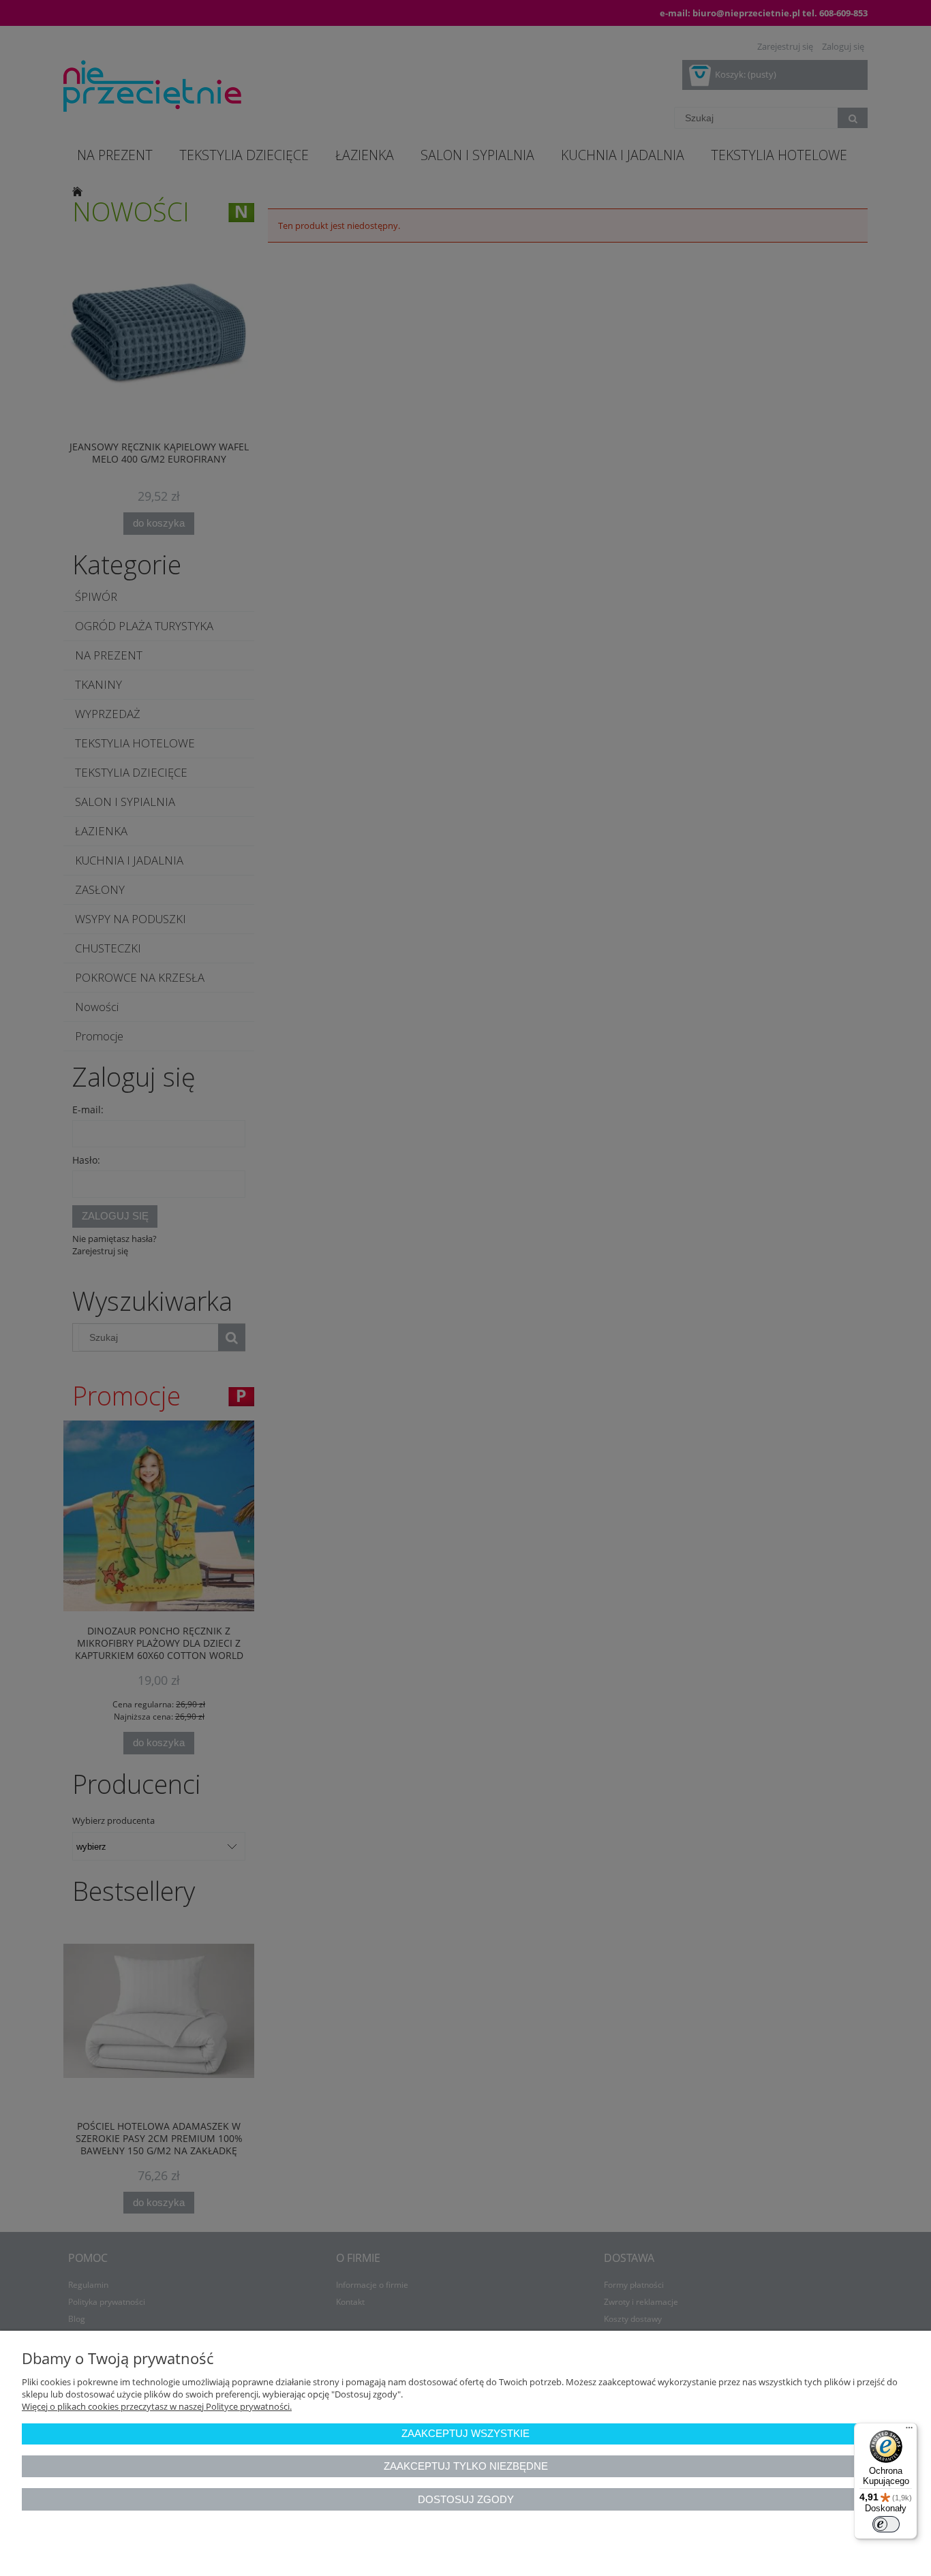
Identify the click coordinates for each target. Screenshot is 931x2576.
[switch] (886, 2524)
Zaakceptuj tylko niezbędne (466, 2466)
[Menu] (909, 2431)
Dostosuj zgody (466, 2499)
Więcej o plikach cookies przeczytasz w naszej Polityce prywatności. (157, 2406)
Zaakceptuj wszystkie (465, 2433)
